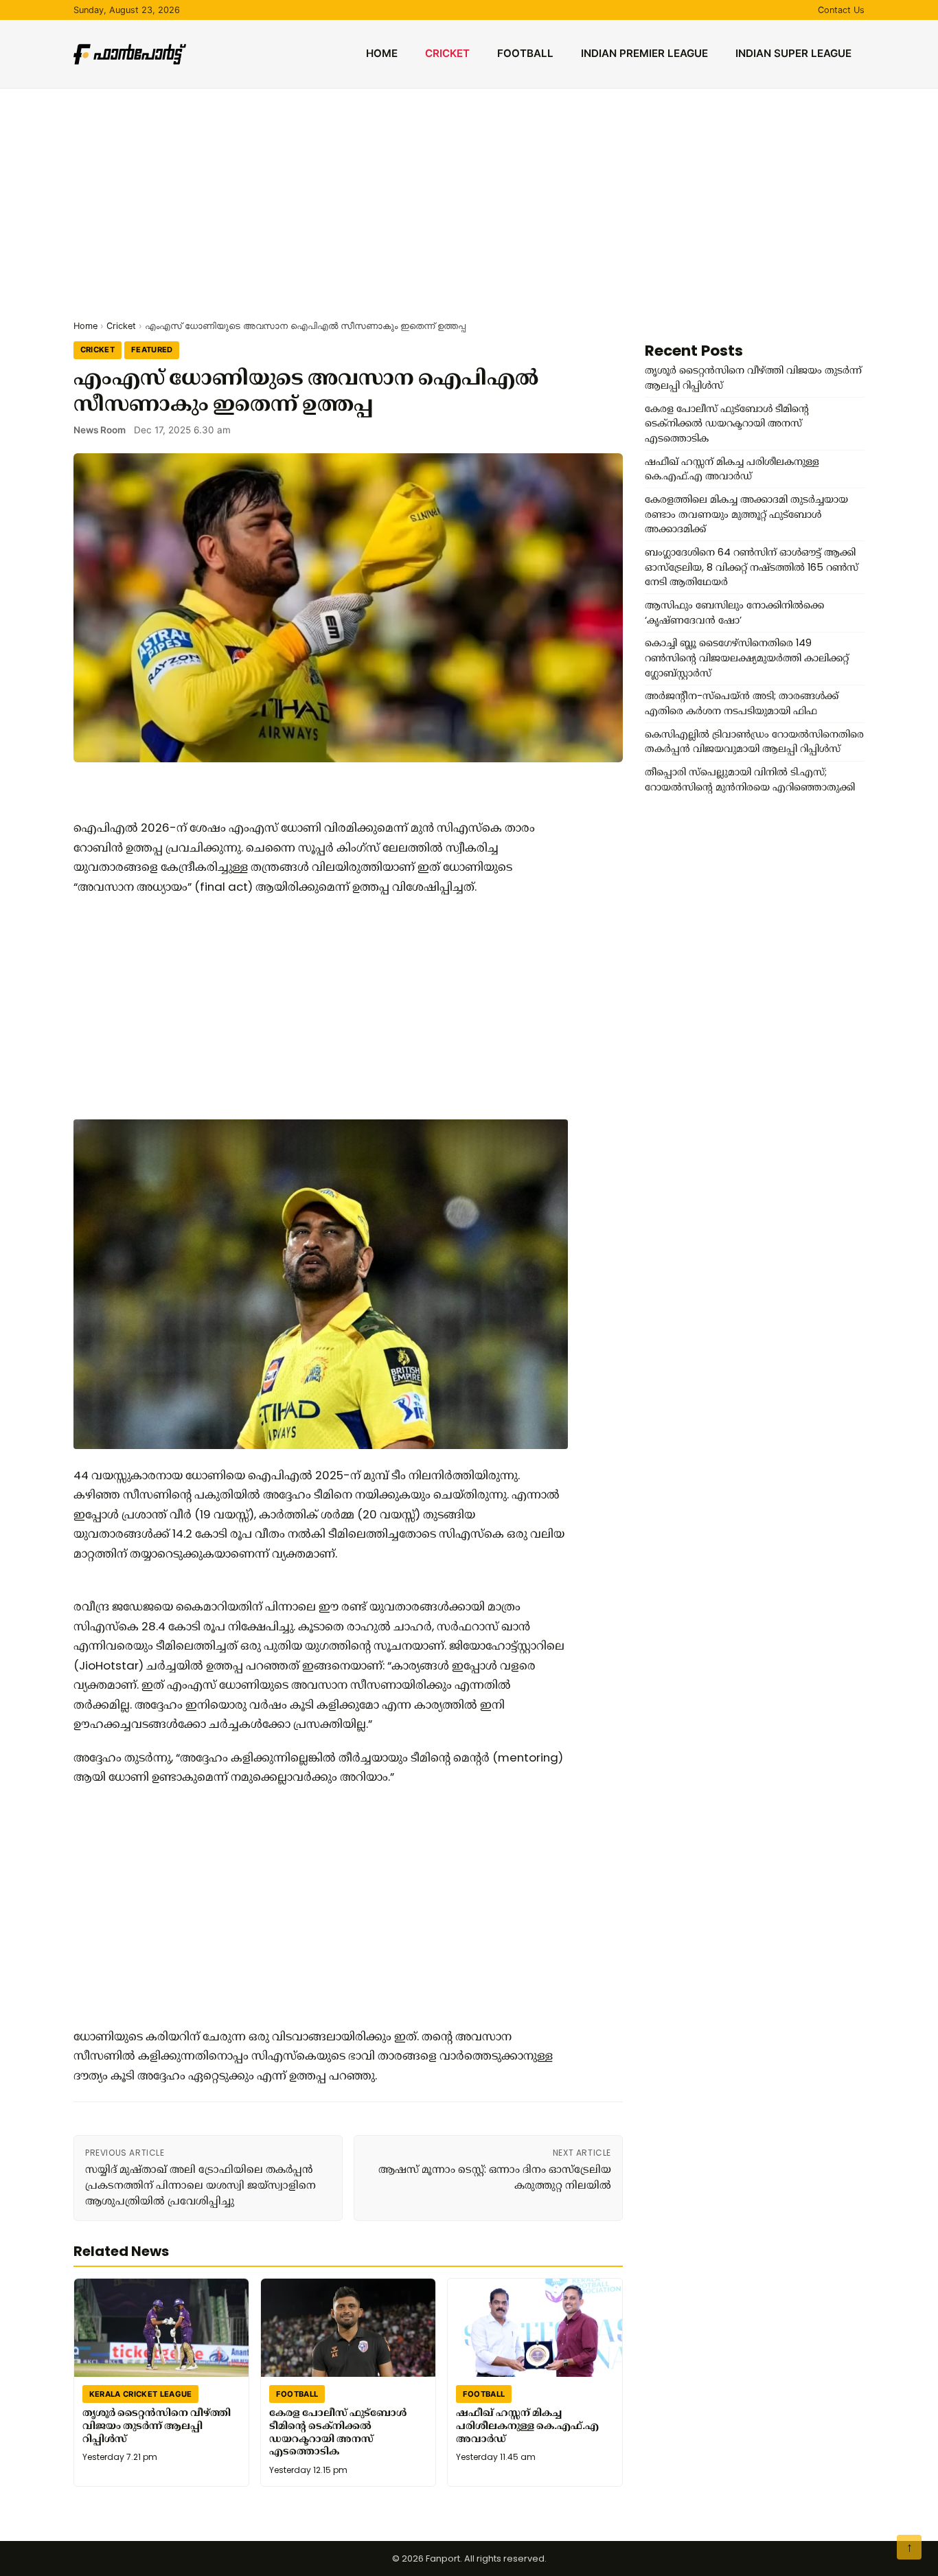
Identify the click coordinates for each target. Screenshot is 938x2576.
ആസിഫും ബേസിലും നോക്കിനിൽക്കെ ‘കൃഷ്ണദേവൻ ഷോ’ (734, 613)
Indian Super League (793, 53)
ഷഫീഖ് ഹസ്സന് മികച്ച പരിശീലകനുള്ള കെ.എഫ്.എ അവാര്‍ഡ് (527, 2425)
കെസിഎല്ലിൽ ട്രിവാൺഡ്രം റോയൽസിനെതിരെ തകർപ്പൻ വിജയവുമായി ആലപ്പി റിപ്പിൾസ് (754, 742)
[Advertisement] (469, 192)
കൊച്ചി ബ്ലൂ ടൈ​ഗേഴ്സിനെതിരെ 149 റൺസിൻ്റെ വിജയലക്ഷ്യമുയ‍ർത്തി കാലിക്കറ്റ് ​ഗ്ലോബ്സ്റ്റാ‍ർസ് (748, 658)
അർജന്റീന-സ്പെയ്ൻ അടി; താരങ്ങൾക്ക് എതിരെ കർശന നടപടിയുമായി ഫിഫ (742, 703)
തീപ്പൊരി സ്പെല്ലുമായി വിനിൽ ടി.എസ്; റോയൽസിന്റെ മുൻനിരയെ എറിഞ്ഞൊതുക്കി (750, 779)
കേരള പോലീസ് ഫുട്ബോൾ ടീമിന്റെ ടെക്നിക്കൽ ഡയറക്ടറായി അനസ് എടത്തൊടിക (338, 2432)
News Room (100, 430)
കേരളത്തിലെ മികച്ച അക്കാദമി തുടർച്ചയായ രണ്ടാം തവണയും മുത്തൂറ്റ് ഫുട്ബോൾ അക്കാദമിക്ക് (746, 514)
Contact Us (841, 10)
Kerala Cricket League (141, 2393)
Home (382, 53)
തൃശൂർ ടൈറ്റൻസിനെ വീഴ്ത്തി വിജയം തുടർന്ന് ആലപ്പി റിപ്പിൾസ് (157, 2425)
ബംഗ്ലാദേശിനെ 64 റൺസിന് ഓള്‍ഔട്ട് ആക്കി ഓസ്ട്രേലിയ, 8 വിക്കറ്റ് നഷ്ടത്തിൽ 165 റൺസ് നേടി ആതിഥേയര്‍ (752, 567)
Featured (152, 350)
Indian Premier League (644, 53)
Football (525, 53)
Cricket (447, 53)
